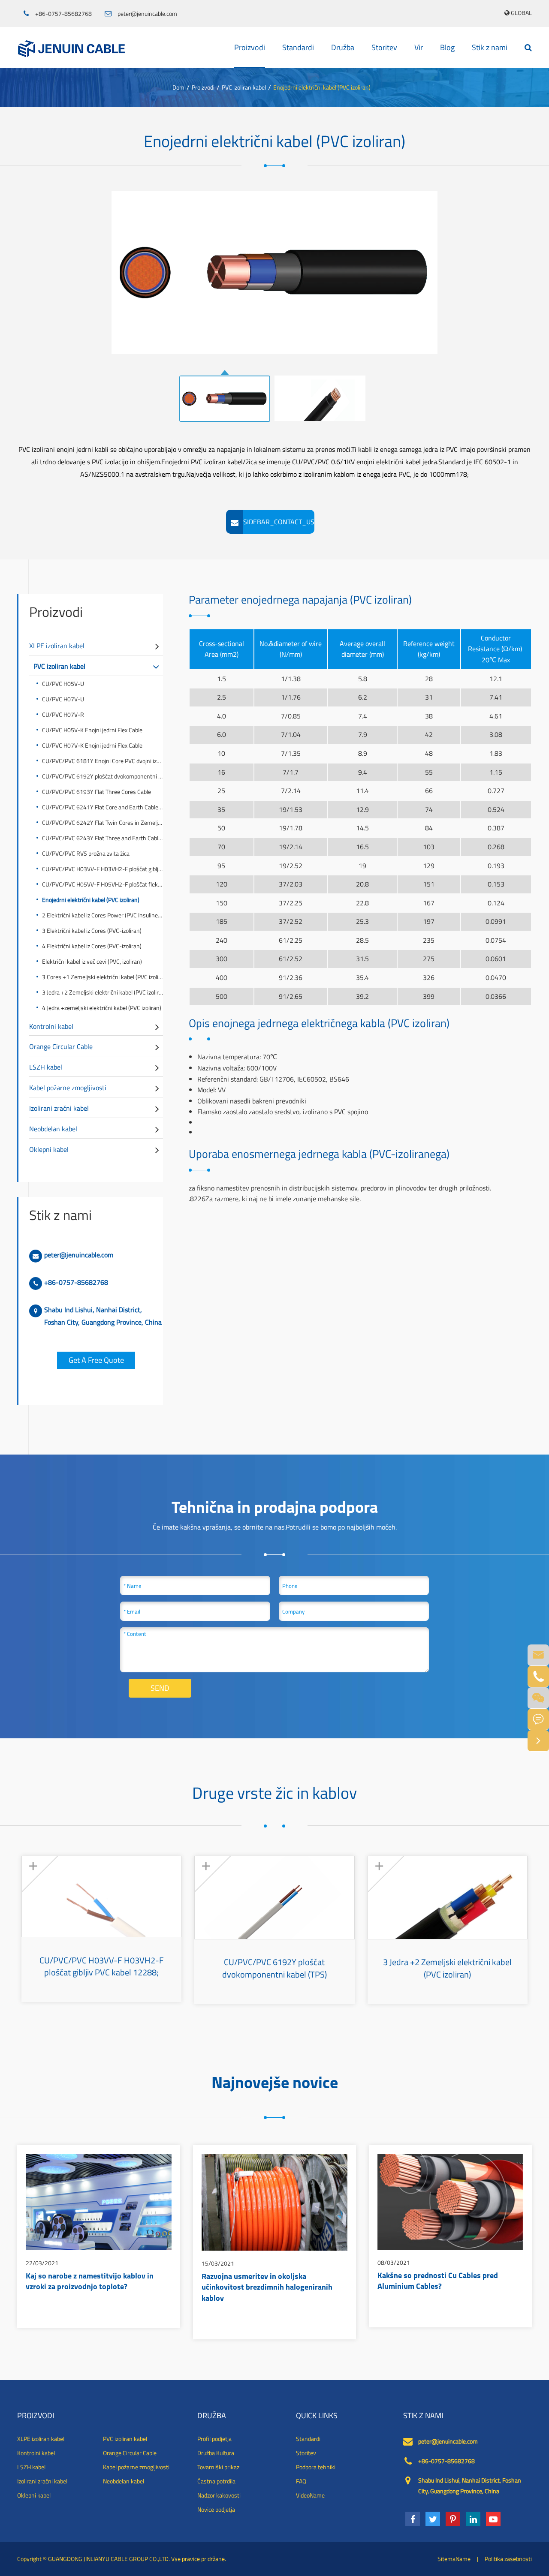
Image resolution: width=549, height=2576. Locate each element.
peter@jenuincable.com (147, 14)
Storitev (384, 47)
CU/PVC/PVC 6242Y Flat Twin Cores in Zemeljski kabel (103, 822)
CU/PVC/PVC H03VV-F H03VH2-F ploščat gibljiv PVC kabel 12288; (103, 869)
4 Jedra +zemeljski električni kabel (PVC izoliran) (102, 1008)
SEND (160, 1688)
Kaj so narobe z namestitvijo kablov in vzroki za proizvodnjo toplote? (90, 2282)
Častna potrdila (216, 2481)
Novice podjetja (216, 2510)
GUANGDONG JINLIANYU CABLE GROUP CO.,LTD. (109, 2559)
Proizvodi (250, 47)
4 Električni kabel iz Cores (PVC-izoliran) (92, 946)
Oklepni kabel (49, 1149)
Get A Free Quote (96, 1360)
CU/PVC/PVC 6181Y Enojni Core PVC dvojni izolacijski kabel (103, 761)
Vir (419, 47)
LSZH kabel (46, 1067)
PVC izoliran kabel (244, 87)
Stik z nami (490, 47)
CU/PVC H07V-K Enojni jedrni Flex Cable (92, 745)
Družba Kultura (216, 2453)
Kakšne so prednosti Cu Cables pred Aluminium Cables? (438, 2282)
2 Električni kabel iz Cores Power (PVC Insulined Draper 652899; (103, 915)
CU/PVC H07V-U (63, 699)
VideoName (310, 2495)
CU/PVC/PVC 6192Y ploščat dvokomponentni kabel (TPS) (103, 776)
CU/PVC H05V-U (63, 684)
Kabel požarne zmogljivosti (68, 1088)
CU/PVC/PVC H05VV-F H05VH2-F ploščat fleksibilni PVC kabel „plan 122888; (103, 884)
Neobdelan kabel (53, 1129)
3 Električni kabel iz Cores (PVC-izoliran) (92, 930)
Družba (343, 47)
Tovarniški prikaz (218, 2467)
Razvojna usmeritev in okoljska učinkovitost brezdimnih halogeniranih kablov (267, 2288)
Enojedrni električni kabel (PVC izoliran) (322, 87)
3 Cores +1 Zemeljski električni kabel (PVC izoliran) (103, 977)
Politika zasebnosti (508, 2559)
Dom (178, 87)
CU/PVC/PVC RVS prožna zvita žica (86, 853)
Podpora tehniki (316, 2467)
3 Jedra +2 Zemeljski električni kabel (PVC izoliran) (103, 992)
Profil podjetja (214, 2439)
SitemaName (454, 2559)
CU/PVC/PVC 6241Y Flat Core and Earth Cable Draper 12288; (103, 807)
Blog (447, 47)
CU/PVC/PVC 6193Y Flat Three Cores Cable (97, 792)
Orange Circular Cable (61, 1046)
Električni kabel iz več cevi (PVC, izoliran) (92, 961)
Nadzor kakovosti (219, 2495)
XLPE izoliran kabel (57, 646)
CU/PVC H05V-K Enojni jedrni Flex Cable (92, 730)
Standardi (298, 47)
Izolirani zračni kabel (59, 1108)
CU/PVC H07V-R (63, 714)
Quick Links (317, 2416)
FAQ (301, 2481)
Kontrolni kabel (51, 1026)
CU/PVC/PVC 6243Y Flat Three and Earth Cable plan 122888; (103, 838)
